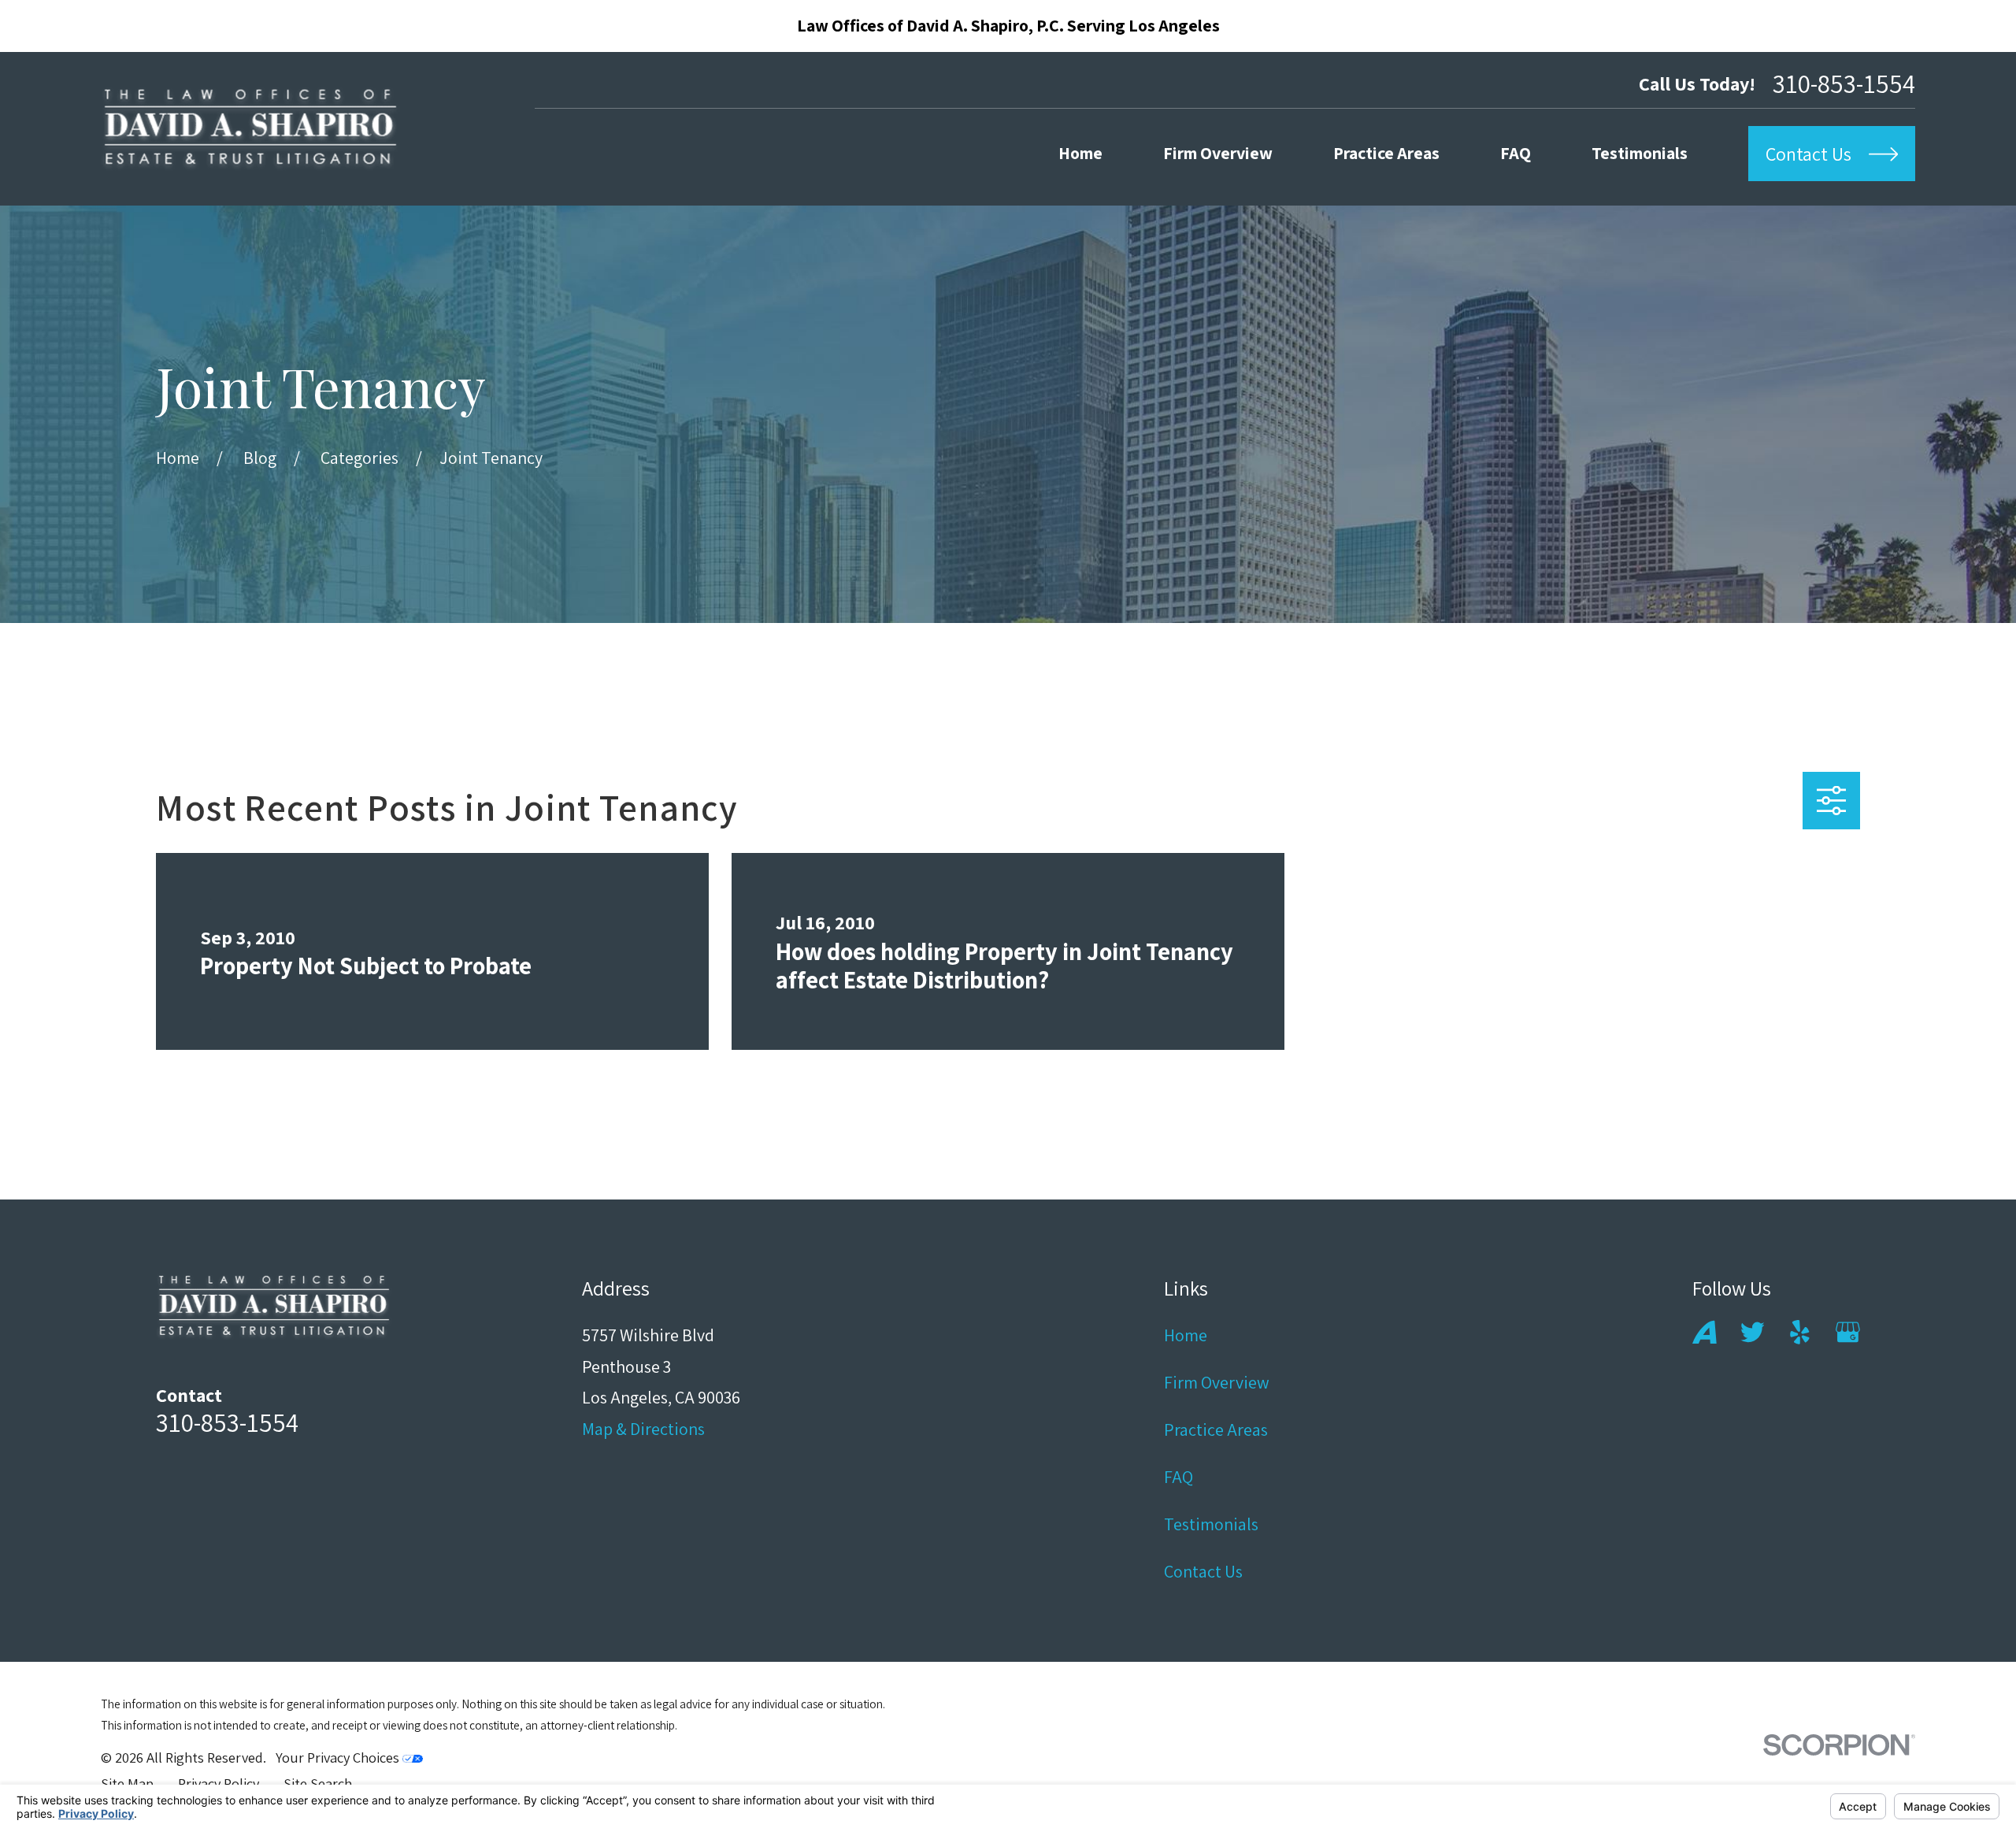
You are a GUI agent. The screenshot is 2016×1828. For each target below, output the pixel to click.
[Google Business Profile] (1848, 1332)
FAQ (1178, 1477)
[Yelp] (1800, 1332)
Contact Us (1203, 1571)
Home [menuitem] (1080, 153)
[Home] (250, 129)
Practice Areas (1216, 1429)
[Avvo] (1705, 1332)
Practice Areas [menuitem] (1386, 153)
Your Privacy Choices (339, 1757)
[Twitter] (1753, 1332)
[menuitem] (127, 1784)
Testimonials (1211, 1524)
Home (1186, 1335)
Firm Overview (1217, 1382)
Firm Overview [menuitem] (1218, 153)
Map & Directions (643, 1429)
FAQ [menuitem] (1516, 153)
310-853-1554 (1844, 83)
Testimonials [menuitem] (1640, 153)
